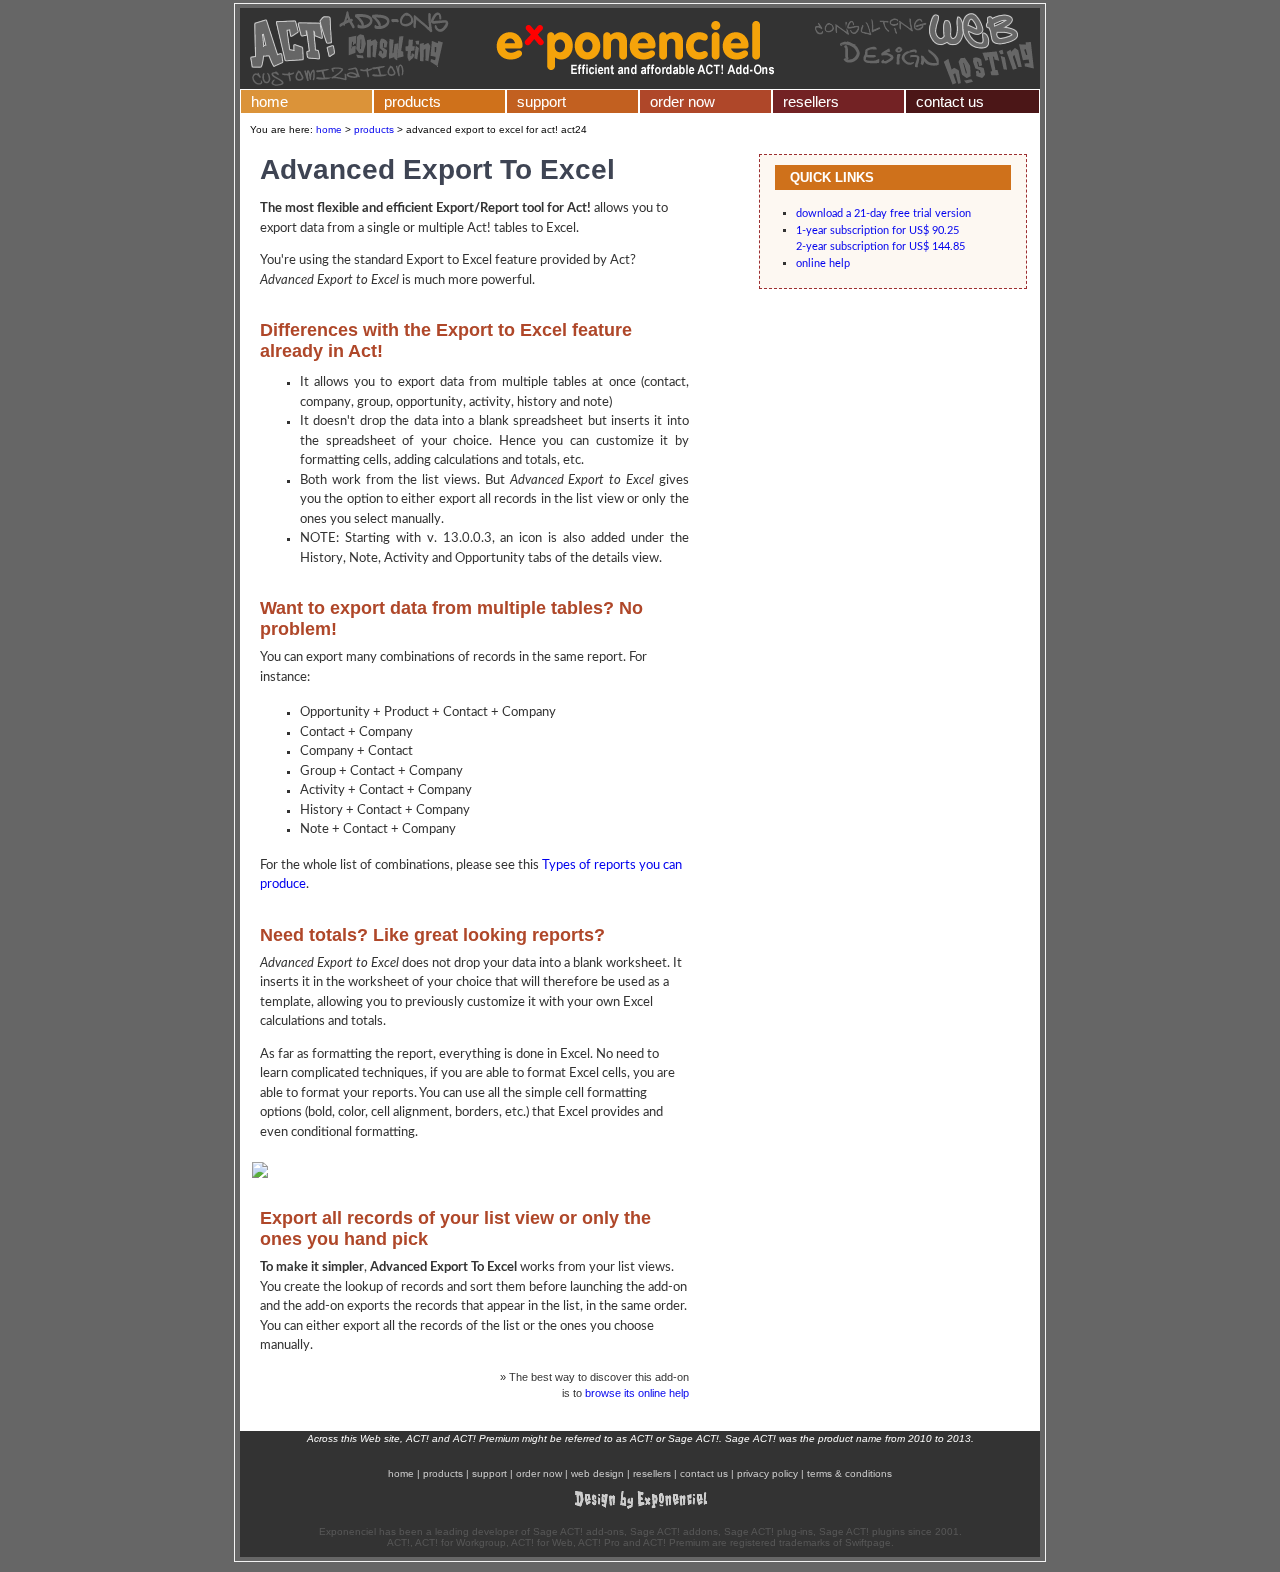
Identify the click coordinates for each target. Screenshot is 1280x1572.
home (269, 101)
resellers (811, 101)
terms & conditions (849, 1473)
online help (823, 263)
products (412, 101)
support (541, 101)
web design (597, 1473)
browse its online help (637, 1393)
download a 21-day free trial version (883, 213)
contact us (950, 101)
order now (682, 101)
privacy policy (767, 1473)
